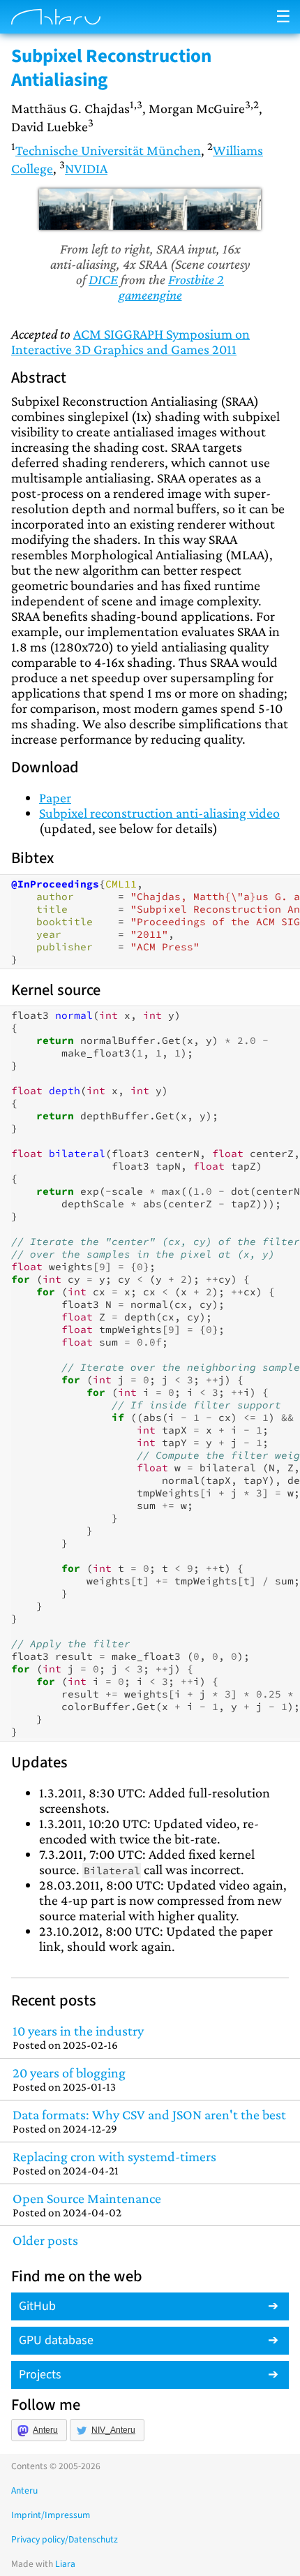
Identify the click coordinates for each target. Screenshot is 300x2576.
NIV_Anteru (113, 2430)
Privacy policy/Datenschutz (65, 2539)
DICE (103, 279)
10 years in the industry (78, 2037)
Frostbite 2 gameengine (172, 287)
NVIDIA (86, 168)
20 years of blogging (69, 2079)
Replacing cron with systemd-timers (114, 2163)
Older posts (45, 2240)
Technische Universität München (108, 150)
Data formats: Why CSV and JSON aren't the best (149, 2121)
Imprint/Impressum (51, 2515)
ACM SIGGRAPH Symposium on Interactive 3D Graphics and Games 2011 (130, 341)
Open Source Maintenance (87, 2205)
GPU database (56, 2340)
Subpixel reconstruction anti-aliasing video (159, 813)
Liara (65, 2564)
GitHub (37, 2306)
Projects (40, 2375)
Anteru (45, 2430)
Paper (55, 797)
